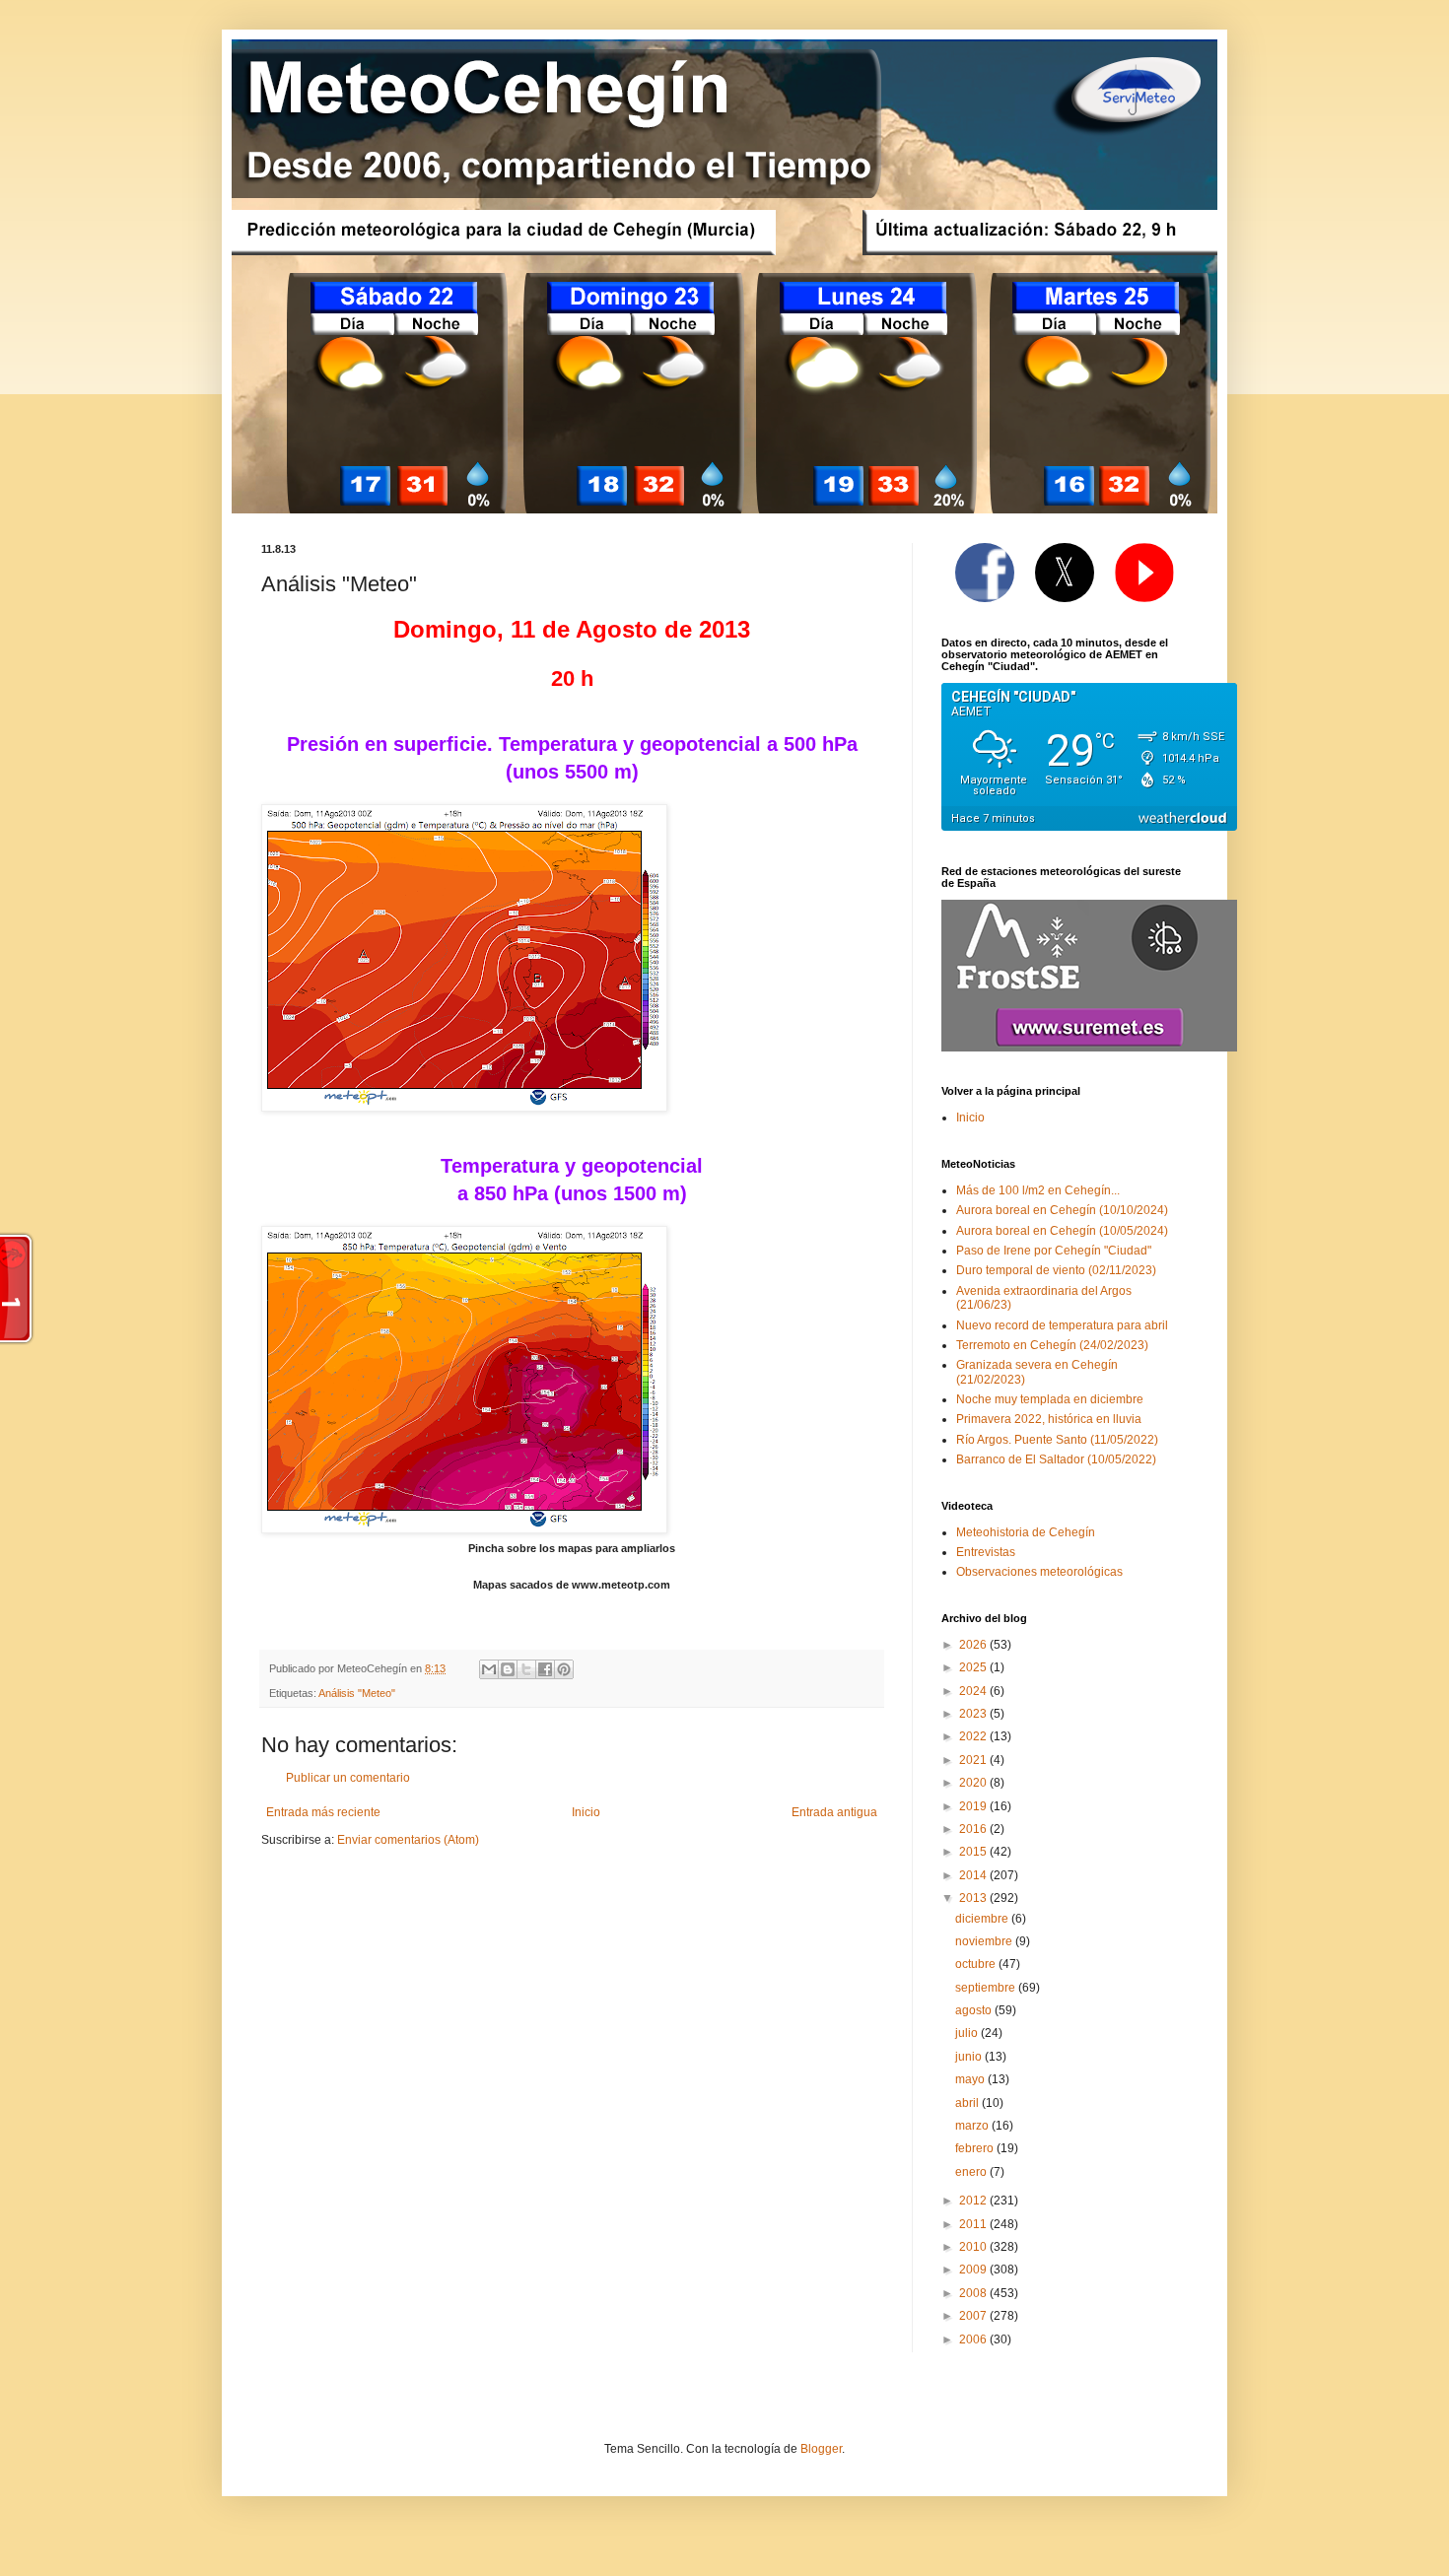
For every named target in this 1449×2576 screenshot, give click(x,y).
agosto (975, 2010)
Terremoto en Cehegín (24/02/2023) (1052, 1345)
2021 (974, 1760)
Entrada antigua (834, 1812)
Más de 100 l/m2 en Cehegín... (1038, 1190)
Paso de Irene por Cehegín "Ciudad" (1054, 1251)
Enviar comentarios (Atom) (408, 1840)
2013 (974, 1898)
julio (968, 2033)
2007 (974, 2316)
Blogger (821, 2449)
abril (968, 2103)
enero (972, 2172)
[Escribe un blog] (508, 1669)
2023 (974, 1714)
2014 (974, 1875)
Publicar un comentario (348, 1778)
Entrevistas (986, 1552)
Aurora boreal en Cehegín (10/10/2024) (1062, 1210)
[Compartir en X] (526, 1669)
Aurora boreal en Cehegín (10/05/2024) (1062, 1231)
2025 (974, 1667)
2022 (974, 1736)
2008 (974, 2293)
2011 (974, 2224)
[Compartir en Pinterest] (564, 1669)
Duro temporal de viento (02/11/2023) (1056, 1270)
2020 (974, 1783)
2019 (974, 1806)
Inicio (586, 1812)
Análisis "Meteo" (357, 1693)
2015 (974, 1852)
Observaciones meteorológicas (1039, 1572)
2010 (974, 2247)
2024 (974, 1691)
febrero (976, 2148)
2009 (974, 2270)
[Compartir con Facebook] (545, 1669)
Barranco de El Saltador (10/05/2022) (1056, 1459)
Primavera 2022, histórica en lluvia (1049, 1419)
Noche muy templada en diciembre (1050, 1399)
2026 (974, 1645)
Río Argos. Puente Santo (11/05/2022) (1057, 1440)
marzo (973, 2126)
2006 (974, 2339)
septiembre (987, 1988)
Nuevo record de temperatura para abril (1062, 1325)
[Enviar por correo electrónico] (489, 1669)
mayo (971, 2079)
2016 (974, 1829)
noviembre (985, 1941)
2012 (974, 2201)
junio (970, 2057)
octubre (977, 1964)
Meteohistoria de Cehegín (1026, 1532)
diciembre (983, 1919)
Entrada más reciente (323, 1812)
